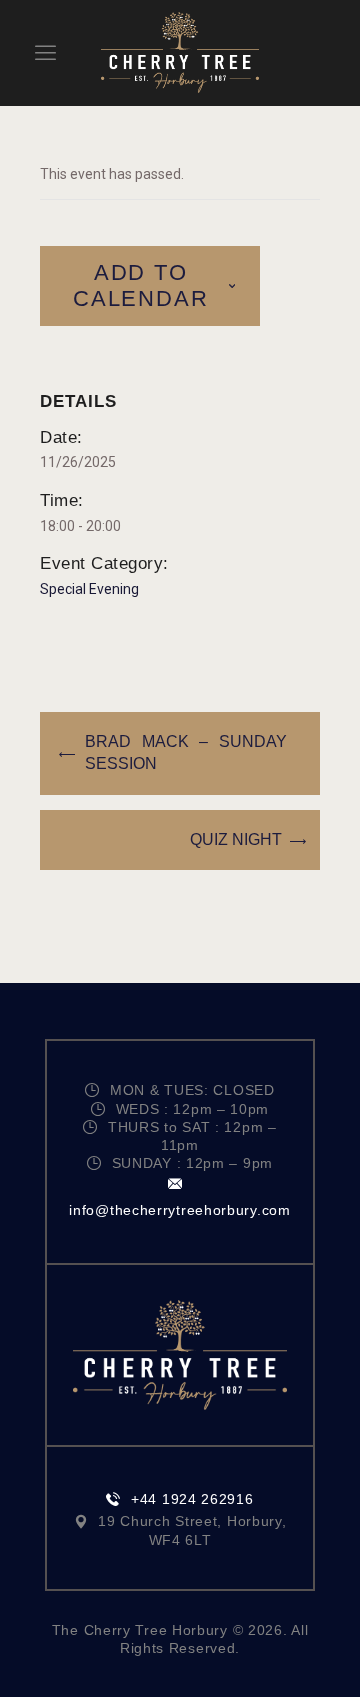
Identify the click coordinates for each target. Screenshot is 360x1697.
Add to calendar (140, 285)
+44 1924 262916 (192, 1499)
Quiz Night (236, 839)
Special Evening (89, 589)
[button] (45, 52)
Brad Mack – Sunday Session (186, 752)
